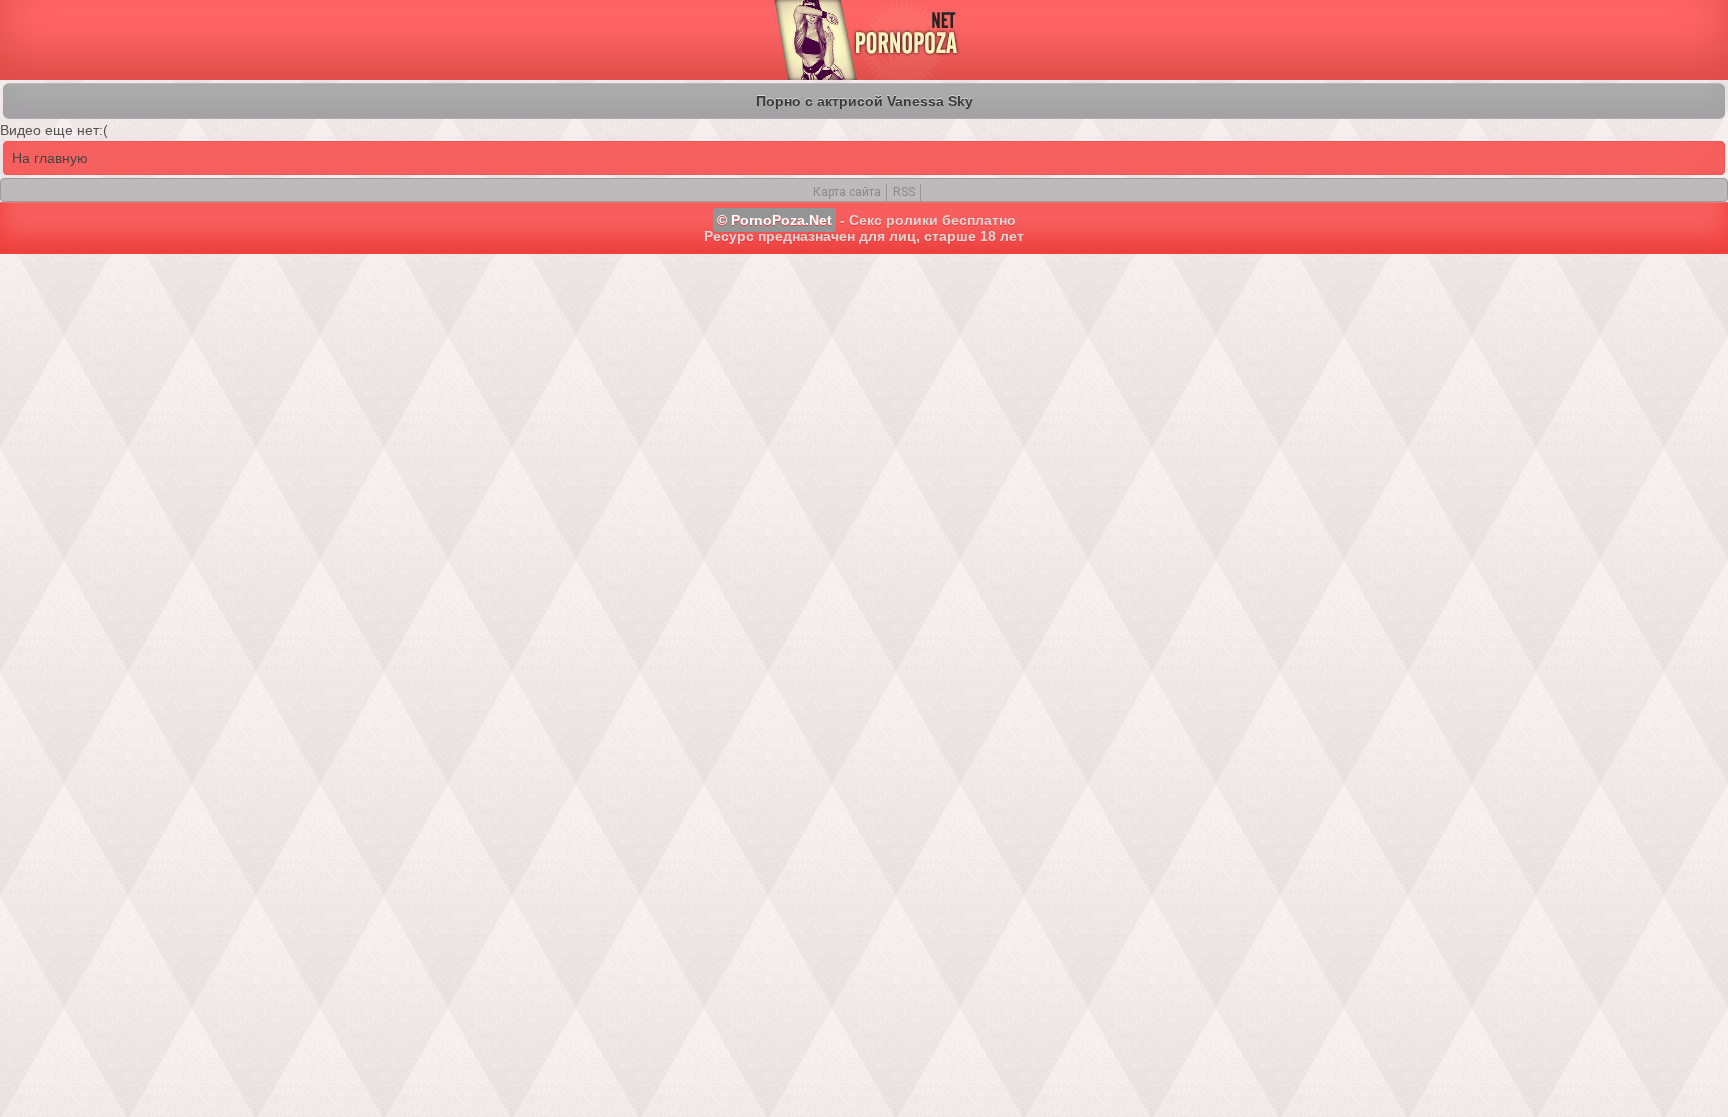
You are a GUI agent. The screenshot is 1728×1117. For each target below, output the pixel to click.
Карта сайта (847, 192)
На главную (50, 158)
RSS (904, 192)
